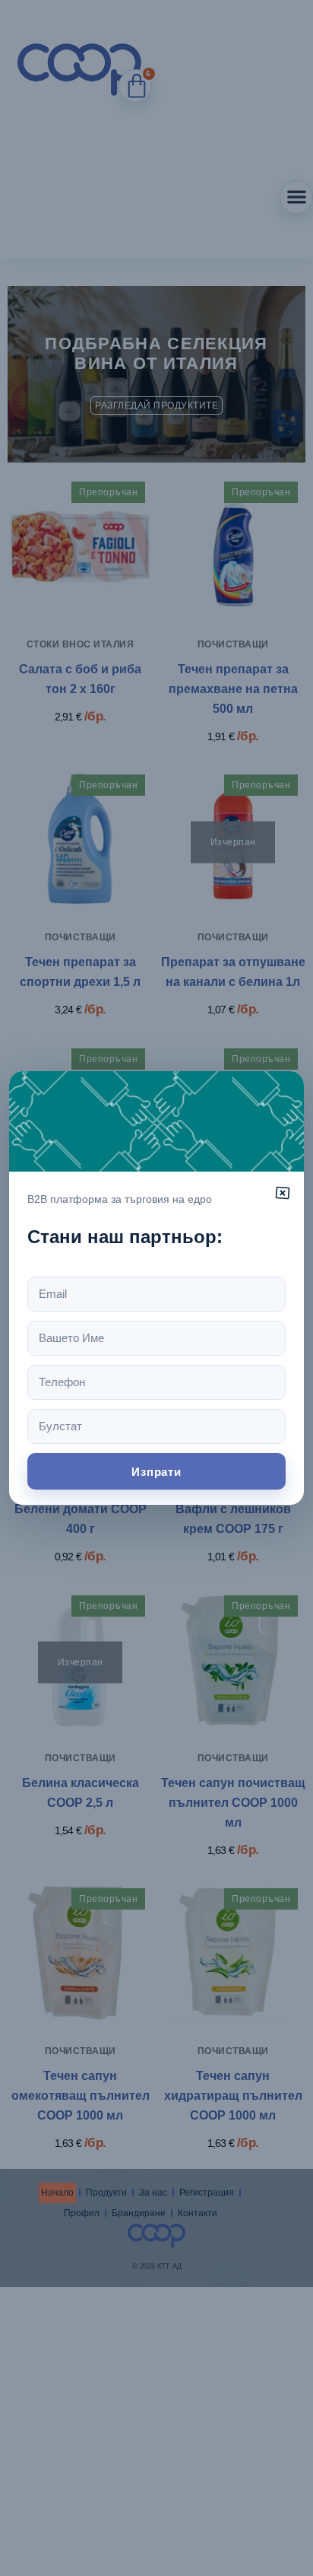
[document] (156, 1288)
